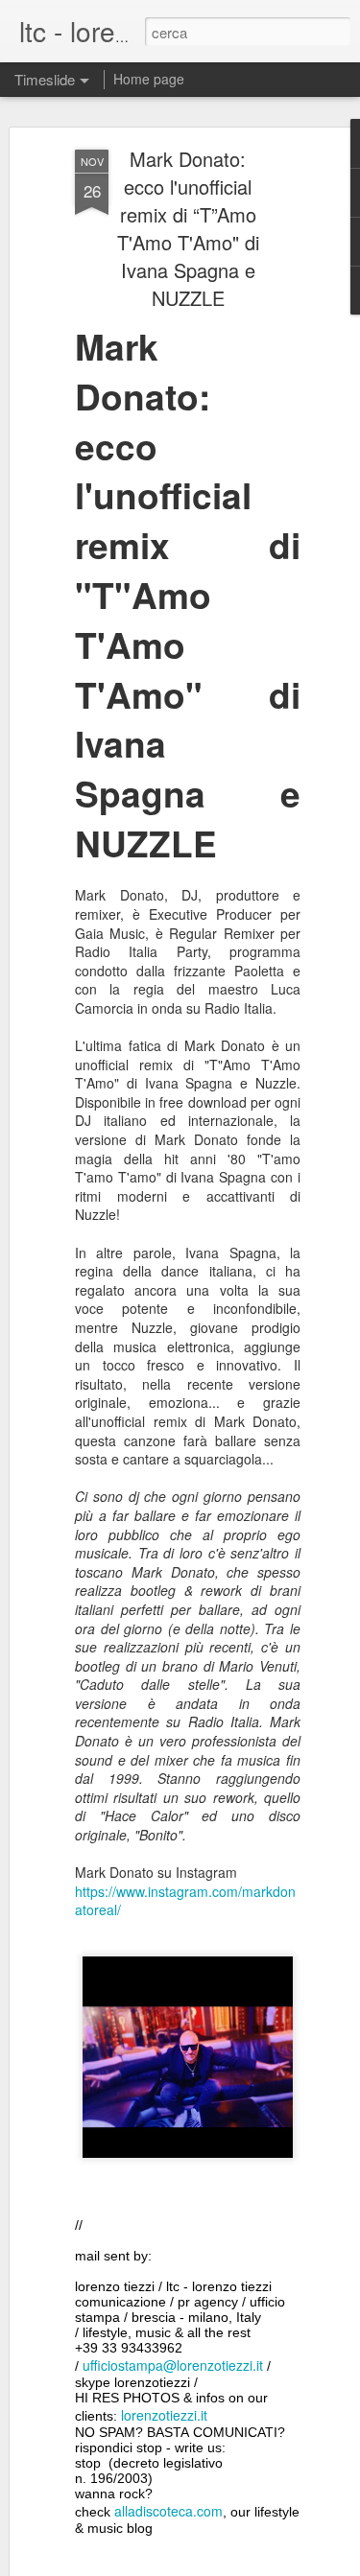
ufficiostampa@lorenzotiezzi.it (173, 2365)
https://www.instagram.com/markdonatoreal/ (185, 1901)
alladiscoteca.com (168, 2511)
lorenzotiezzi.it (164, 2415)
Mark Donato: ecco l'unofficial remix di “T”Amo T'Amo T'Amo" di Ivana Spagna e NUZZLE (188, 228)
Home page (149, 79)
